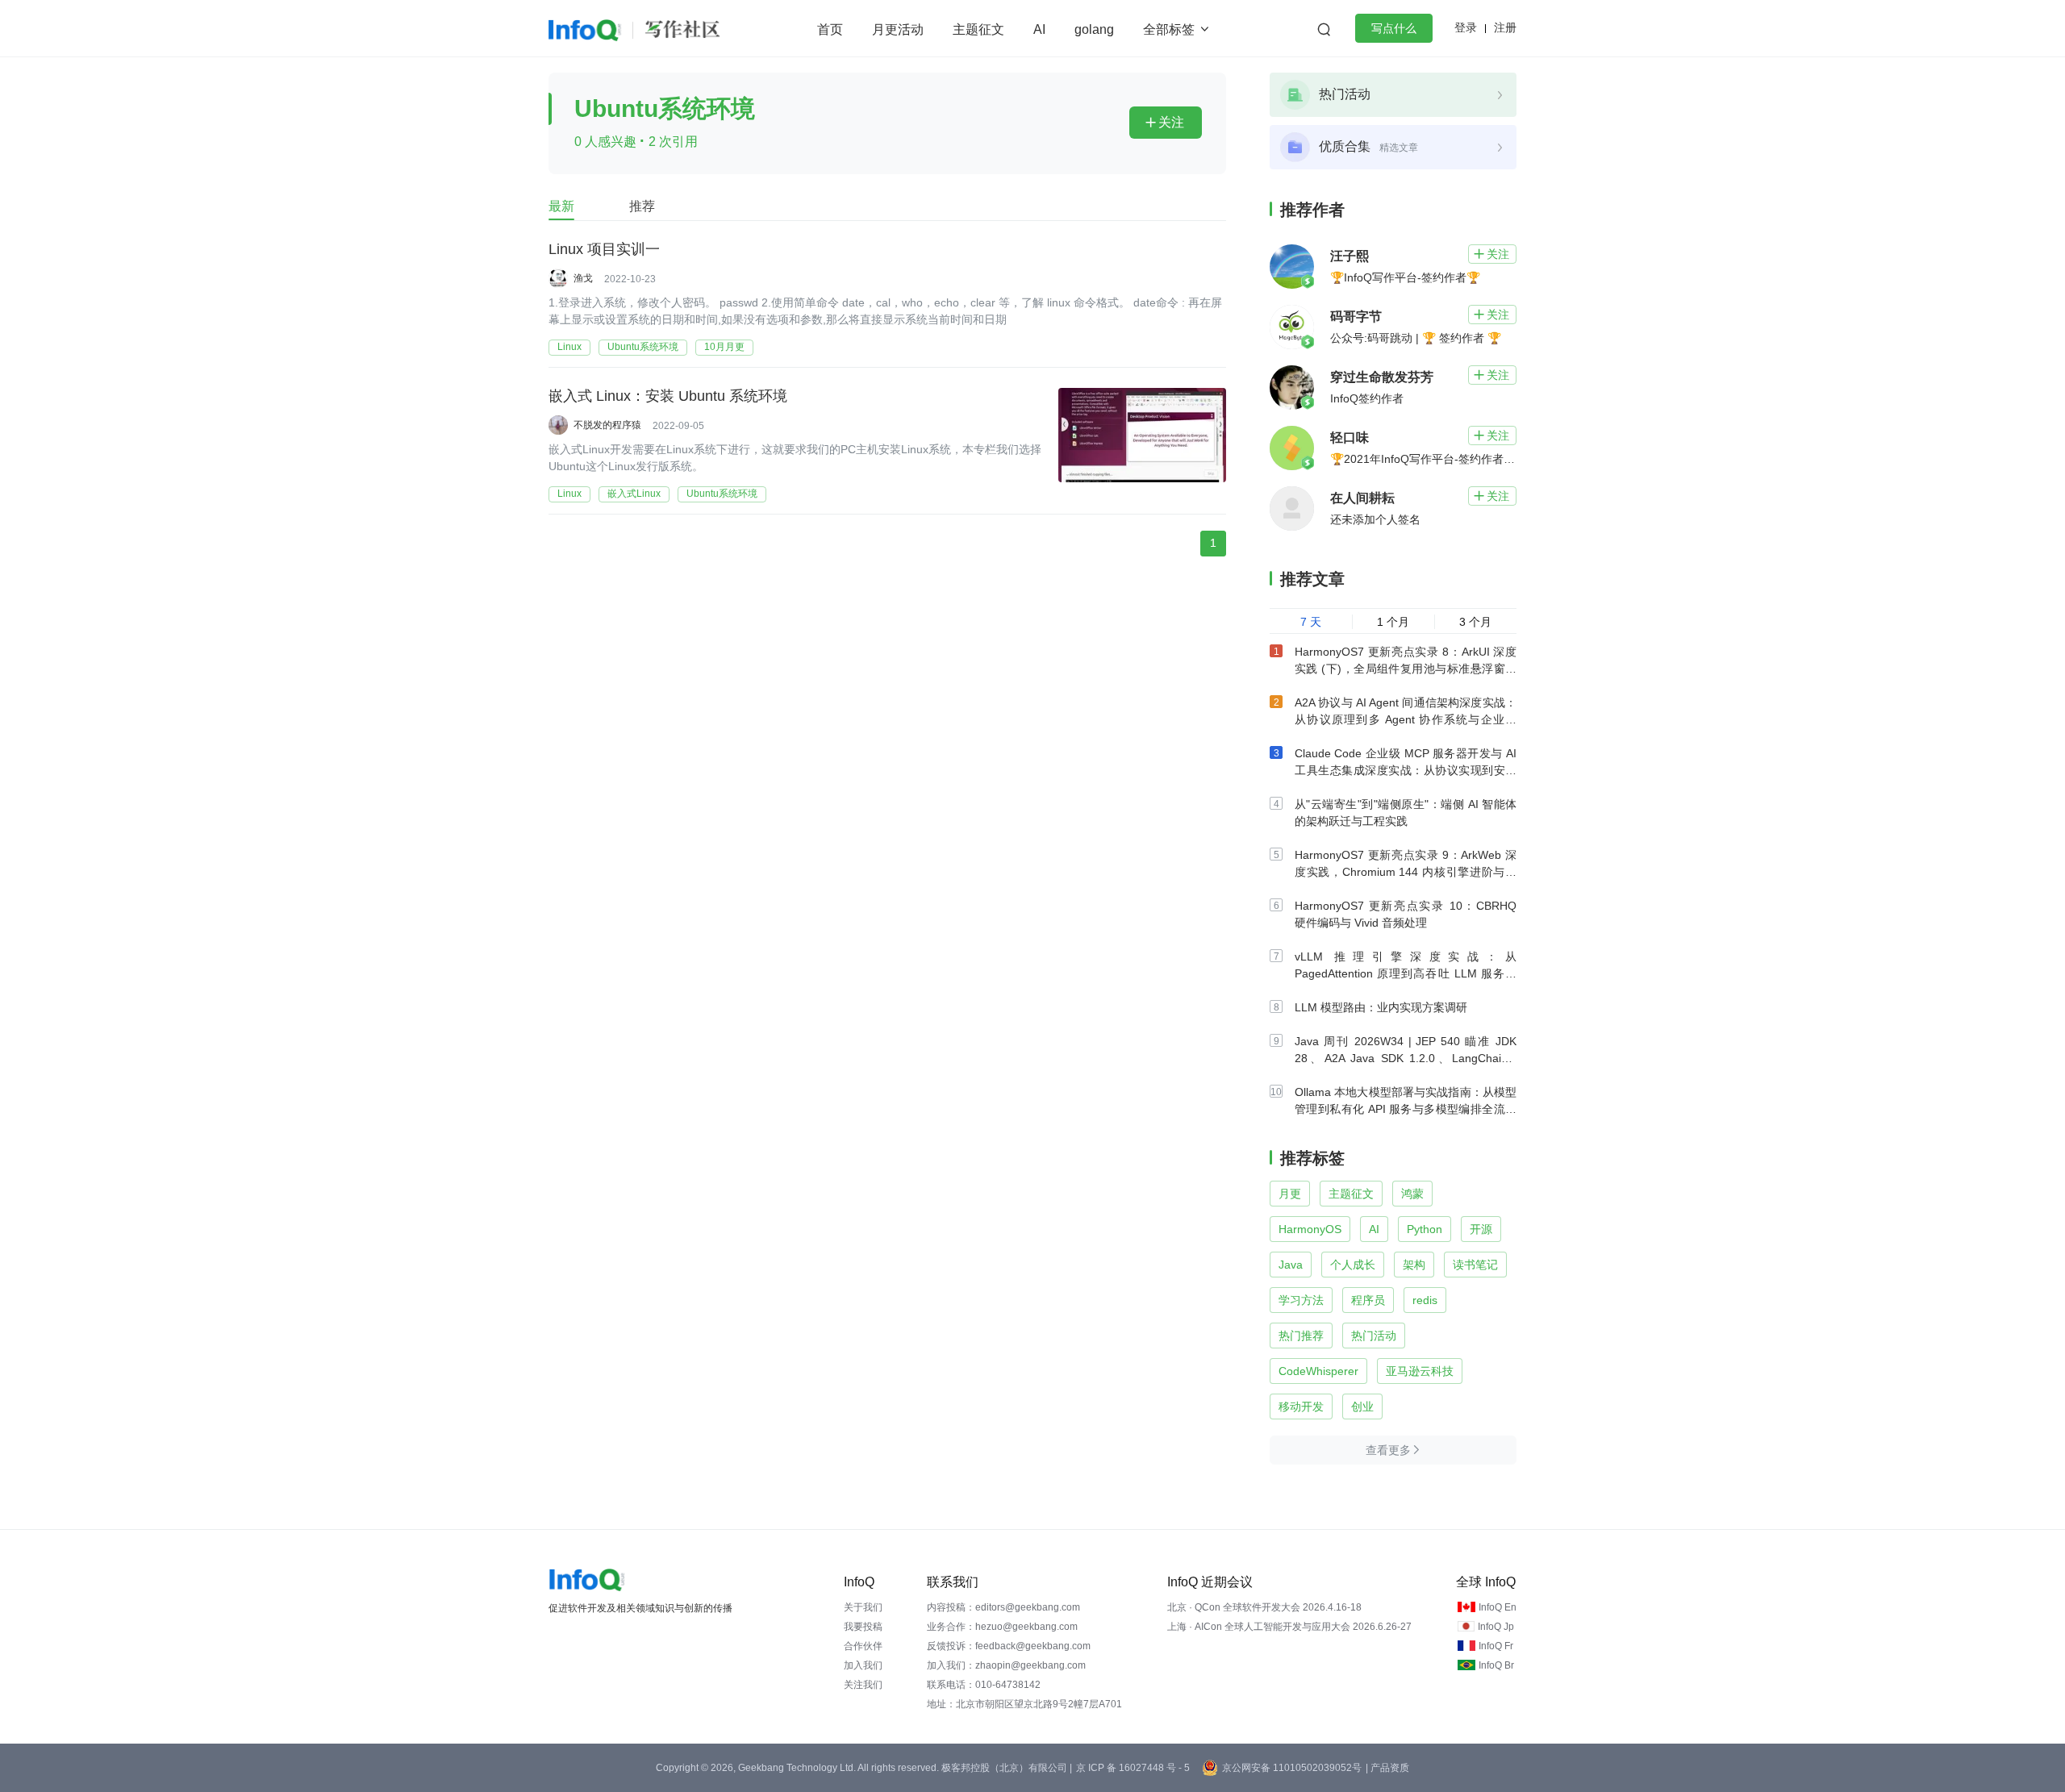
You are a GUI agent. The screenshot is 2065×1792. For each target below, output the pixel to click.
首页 (830, 29)
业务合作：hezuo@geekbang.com (1002, 1627)
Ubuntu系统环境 (643, 347)
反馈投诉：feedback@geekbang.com (1009, 1646)
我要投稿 (863, 1627)
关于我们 (863, 1607)
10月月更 (724, 347)
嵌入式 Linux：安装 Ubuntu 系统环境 (668, 396)
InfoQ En (1498, 1607)
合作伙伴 (863, 1646)
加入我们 (863, 1665)
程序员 (1368, 1300)
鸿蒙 (1412, 1194)
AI (1039, 29)
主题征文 (978, 29)
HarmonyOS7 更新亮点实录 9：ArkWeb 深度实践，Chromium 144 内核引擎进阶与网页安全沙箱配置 (1406, 872)
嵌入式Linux (634, 494)
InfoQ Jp (1496, 1627)
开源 (1481, 1229)
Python (1425, 1229)
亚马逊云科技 (1420, 1371)
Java (1291, 1265)
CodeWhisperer (1318, 1371)
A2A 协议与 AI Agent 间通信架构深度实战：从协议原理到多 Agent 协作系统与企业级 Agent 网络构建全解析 (1406, 719)
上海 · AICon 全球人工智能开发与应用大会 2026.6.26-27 (1289, 1627)
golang (1094, 29)
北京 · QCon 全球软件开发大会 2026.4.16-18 (1264, 1607)
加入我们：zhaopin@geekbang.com (1006, 1665)
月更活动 (898, 29)
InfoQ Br (1496, 1665)
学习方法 (1301, 1300)
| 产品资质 (1387, 1768)
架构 (1414, 1265)
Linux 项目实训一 (604, 249)
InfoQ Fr (1496, 1646)
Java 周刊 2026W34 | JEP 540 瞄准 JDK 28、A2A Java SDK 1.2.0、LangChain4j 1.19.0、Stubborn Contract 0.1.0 (1406, 1058)
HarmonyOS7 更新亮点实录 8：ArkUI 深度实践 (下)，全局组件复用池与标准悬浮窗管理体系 (1406, 669)
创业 (1362, 1407)
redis (1425, 1300)
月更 (1290, 1194)
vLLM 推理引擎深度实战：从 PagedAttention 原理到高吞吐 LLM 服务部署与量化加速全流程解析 (1406, 973)
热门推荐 (1301, 1336)
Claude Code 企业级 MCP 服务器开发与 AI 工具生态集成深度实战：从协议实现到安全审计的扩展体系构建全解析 (1406, 770)
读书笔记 (1475, 1265)
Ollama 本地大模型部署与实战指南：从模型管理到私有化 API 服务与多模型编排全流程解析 (1406, 1109)
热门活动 (1374, 1336)
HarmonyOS (1310, 1229)
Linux (569, 347)
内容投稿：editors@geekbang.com (1003, 1607)
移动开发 (1301, 1407)
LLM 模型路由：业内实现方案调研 (1381, 1007)
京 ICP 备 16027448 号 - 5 (1133, 1768)
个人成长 (1353, 1265)
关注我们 (863, 1685)
